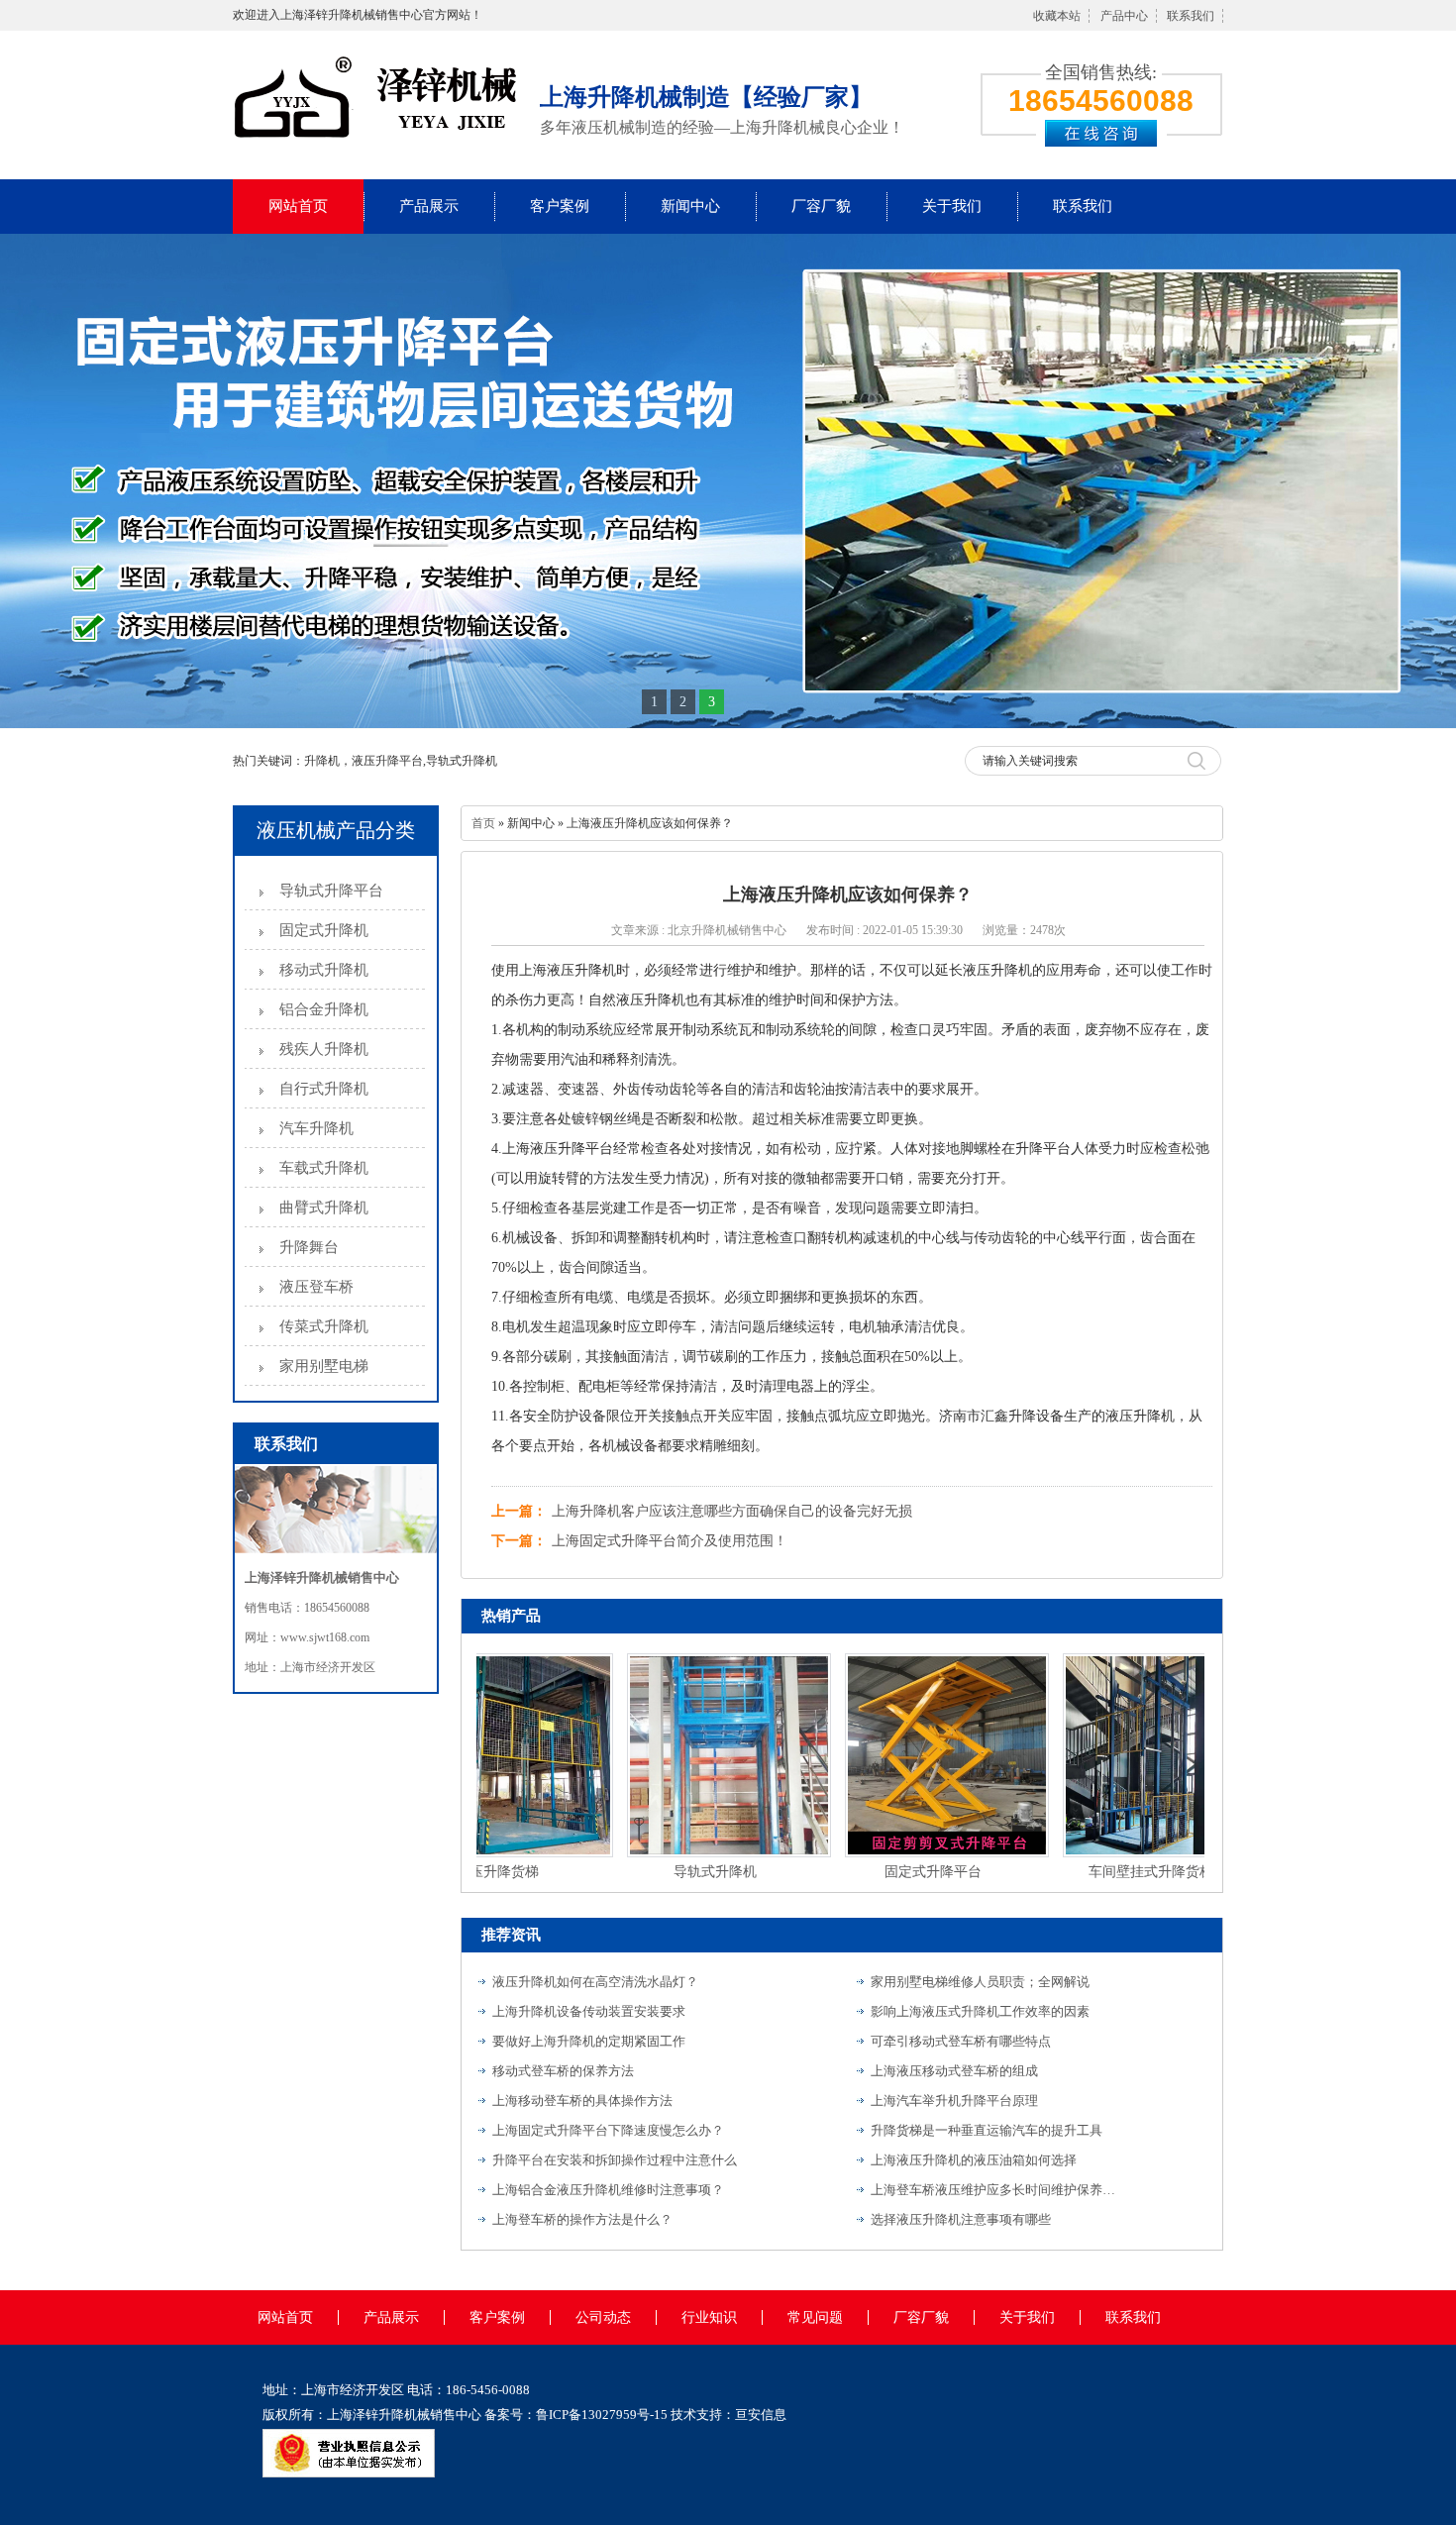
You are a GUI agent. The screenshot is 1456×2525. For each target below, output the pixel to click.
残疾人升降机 (324, 1049)
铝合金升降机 (324, 1009)
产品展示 (429, 206)
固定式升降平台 (898, 1872)
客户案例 (560, 206)
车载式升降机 (324, 1168)
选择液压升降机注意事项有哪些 (961, 2219)
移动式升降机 (324, 970)
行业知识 (709, 2317)
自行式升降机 (324, 1089)
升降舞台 (309, 1247)
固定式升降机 (324, 930)
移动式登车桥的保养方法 (563, 2071)
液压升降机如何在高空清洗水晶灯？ (595, 1982)
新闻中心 (690, 206)
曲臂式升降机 (324, 1208)
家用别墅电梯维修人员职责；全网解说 (980, 1982)
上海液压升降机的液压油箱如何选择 (974, 2160)
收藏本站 (1057, 16)
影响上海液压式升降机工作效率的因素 (980, 2011)
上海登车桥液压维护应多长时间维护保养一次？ (994, 2190)
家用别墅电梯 (324, 1366)
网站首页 (298, 206)
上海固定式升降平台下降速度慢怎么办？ (608, 2130)
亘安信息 (761, 2415)
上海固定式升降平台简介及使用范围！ (670, 1541)
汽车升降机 (316, 1128)
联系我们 (1191, 16)
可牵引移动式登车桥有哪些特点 (961, 2041)
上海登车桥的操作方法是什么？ (582, 2219)
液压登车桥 (316, 1287)
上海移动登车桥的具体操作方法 (582, 2101)
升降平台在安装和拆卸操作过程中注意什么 (615, 2160)
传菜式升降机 (324, 1326)
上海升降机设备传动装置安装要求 (589, 2011)
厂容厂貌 (821, 206)
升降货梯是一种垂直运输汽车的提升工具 (987, 2130)
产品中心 (1124, 16)
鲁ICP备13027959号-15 (602, 2415)
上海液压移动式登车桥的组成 (954, 2071)
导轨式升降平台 (331, 891)
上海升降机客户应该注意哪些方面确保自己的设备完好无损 (732, 1511)
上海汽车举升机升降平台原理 (954, 2101)
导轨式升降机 (680, 1872)
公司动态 (603, 2317)
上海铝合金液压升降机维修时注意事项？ (608, 2190)
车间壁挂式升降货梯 (1116, 1872)
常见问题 (815, 2317)
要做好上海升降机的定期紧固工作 (589, 2041)
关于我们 (952, 206)
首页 (483, 823)
